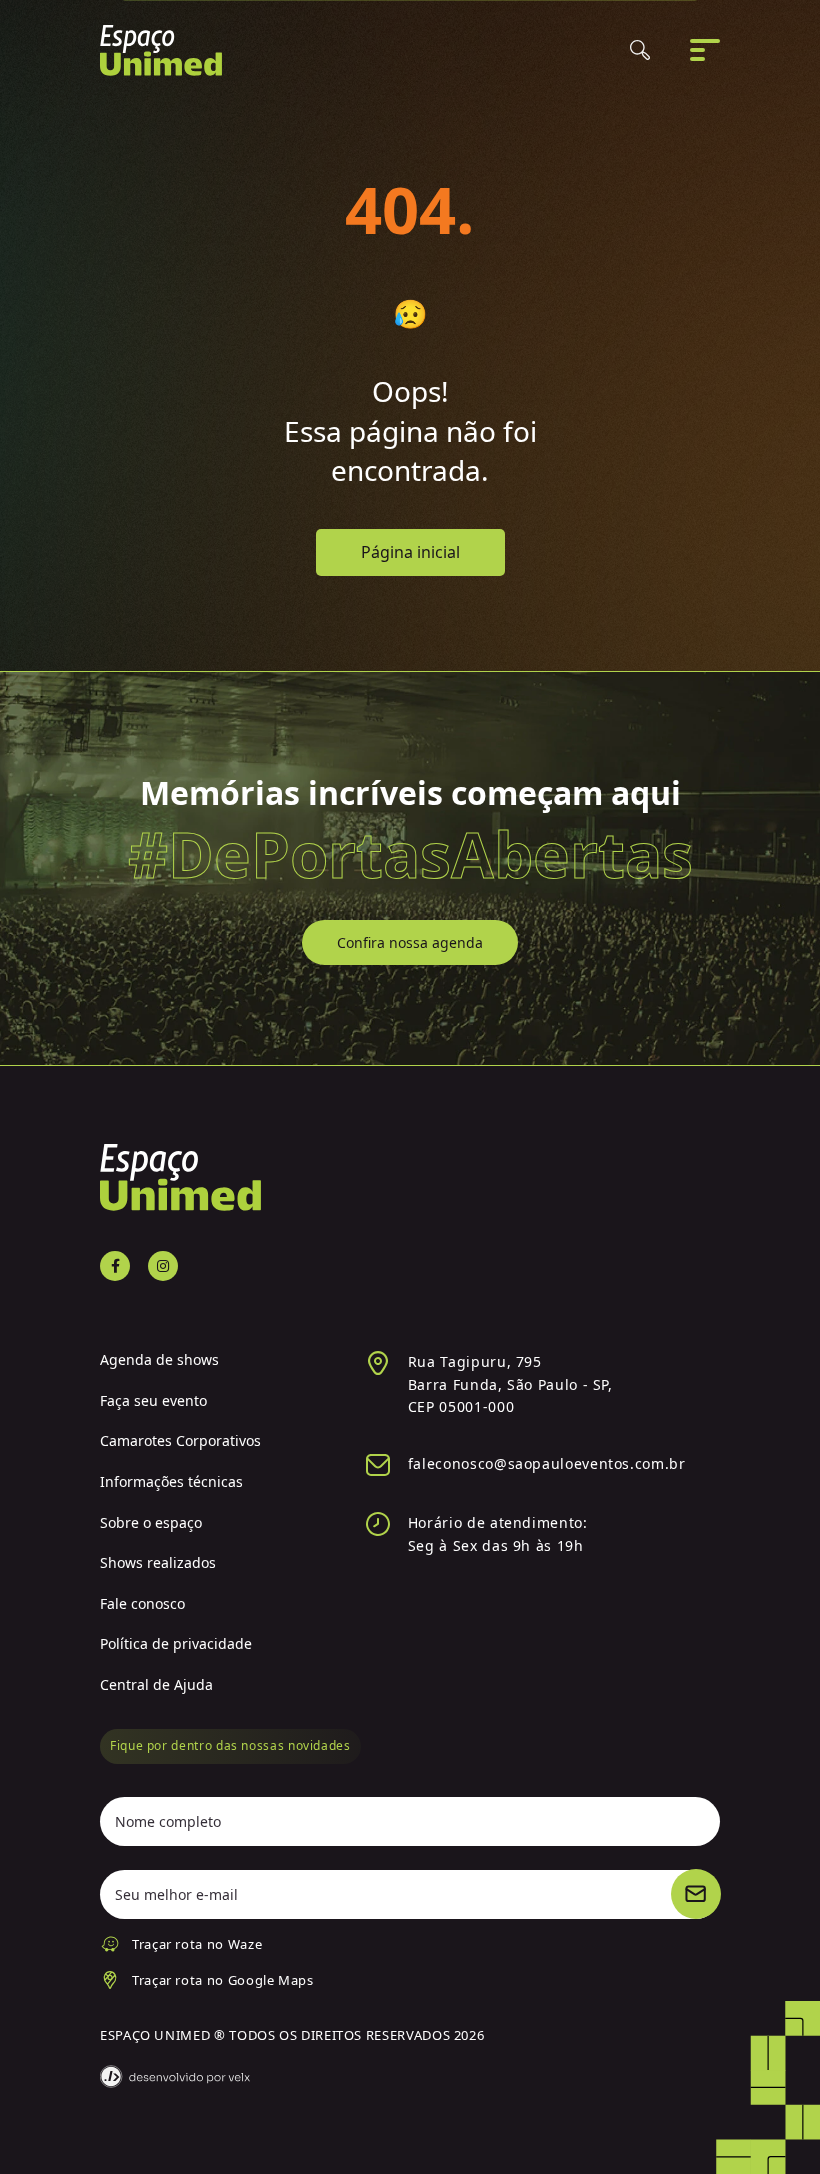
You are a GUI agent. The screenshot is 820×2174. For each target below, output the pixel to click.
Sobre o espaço (151, 1522)
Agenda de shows (159, 1359)
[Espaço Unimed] (161, 50)
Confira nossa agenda (410, 942)
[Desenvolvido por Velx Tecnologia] (175, 2076)
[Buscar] (640, 50)
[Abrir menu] (705, 50)
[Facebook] (115, 1266)
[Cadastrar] (696, 1894)
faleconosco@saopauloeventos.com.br (547, 1463)
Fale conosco (142, 1603)
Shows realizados (158, 1562)
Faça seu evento (153, 1400)
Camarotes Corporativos (180, 1440)
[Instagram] (163, 1266)
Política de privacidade (176, 1643)
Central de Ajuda (156, 1684)
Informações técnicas (171, 1481)
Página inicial (410, 552)
